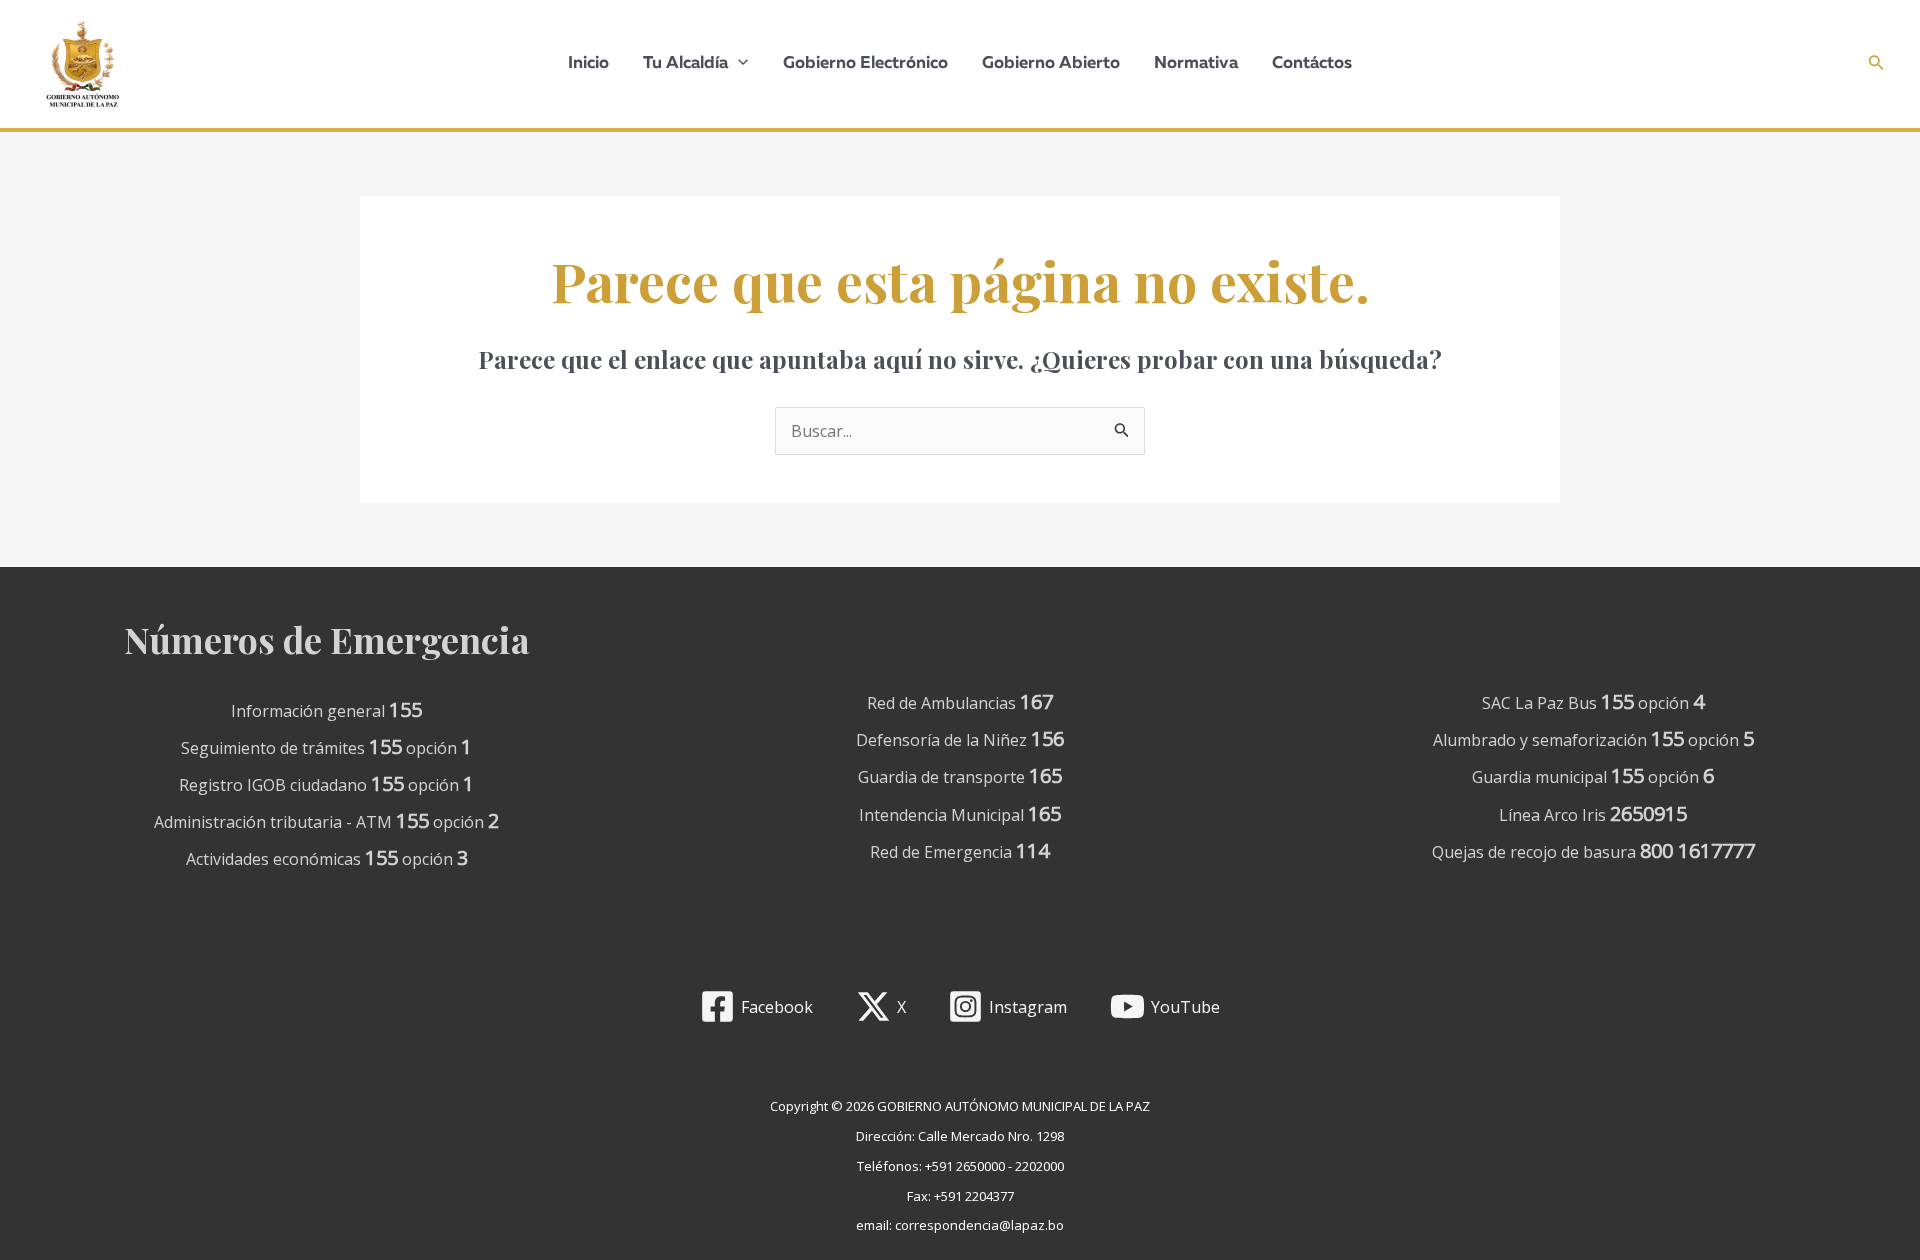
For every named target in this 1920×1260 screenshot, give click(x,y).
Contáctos (1312, 63)
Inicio (588, 63)
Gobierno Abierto (1051, 63)
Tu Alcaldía (685, 63)
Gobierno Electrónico (865, 63)
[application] (738, 64)
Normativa (1196, 63)
